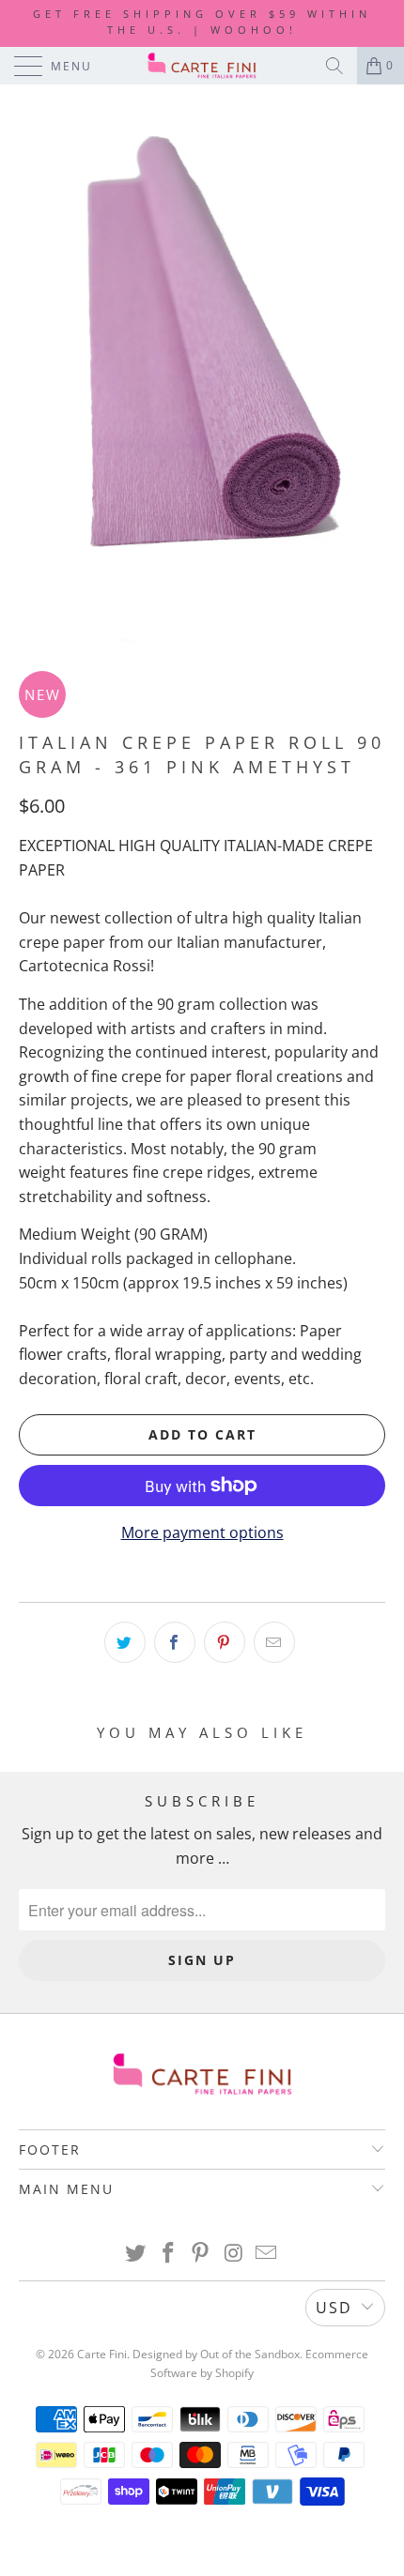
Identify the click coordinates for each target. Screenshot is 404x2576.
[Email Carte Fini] (267, 2254)
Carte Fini (102, 2354)
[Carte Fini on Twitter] (136, 2254)
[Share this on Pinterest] (225, 1642)
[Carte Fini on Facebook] (168, 2254)
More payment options (202, 1532)
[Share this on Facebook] (175, 1642)
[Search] (334, 66)
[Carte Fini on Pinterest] (201, 2254)
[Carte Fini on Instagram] (234, 2254)
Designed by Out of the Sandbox (216, 2354)
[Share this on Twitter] (125, 1642)
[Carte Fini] (202, 66)
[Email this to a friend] (274, 1642)
